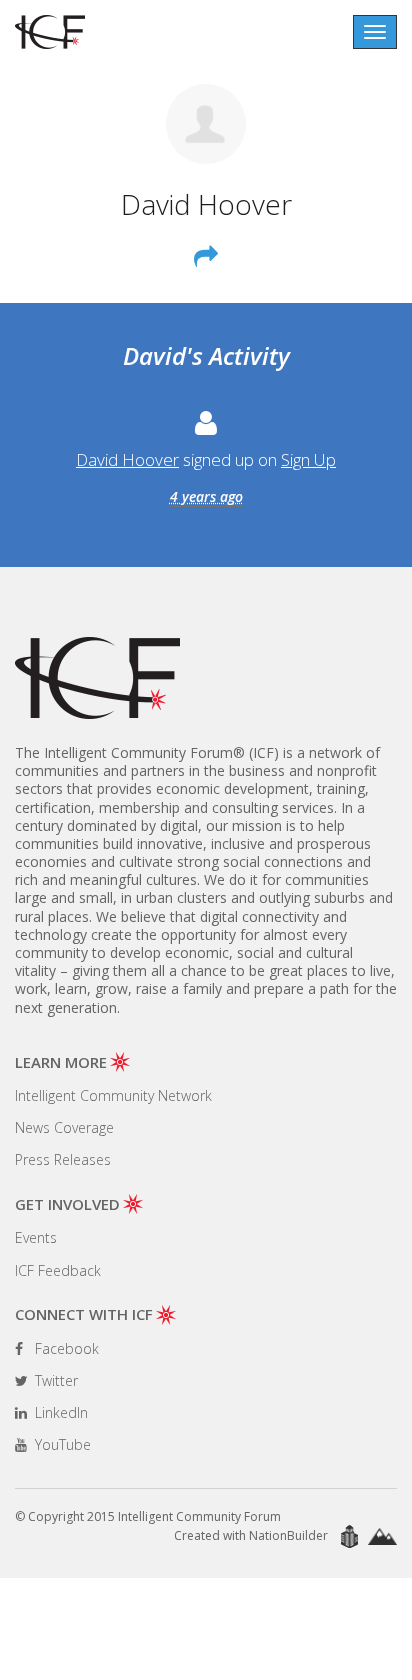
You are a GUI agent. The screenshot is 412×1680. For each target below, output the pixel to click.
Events (36, 1237)
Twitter (54, 1380)
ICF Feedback (58, 1270)
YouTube (61, 1444)
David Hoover (127, 459)
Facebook (65, 1348)
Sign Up (308, 459)
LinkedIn (59, 1412)
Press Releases (63, 1159)
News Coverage (64, 1127)
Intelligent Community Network (113, 1095)
